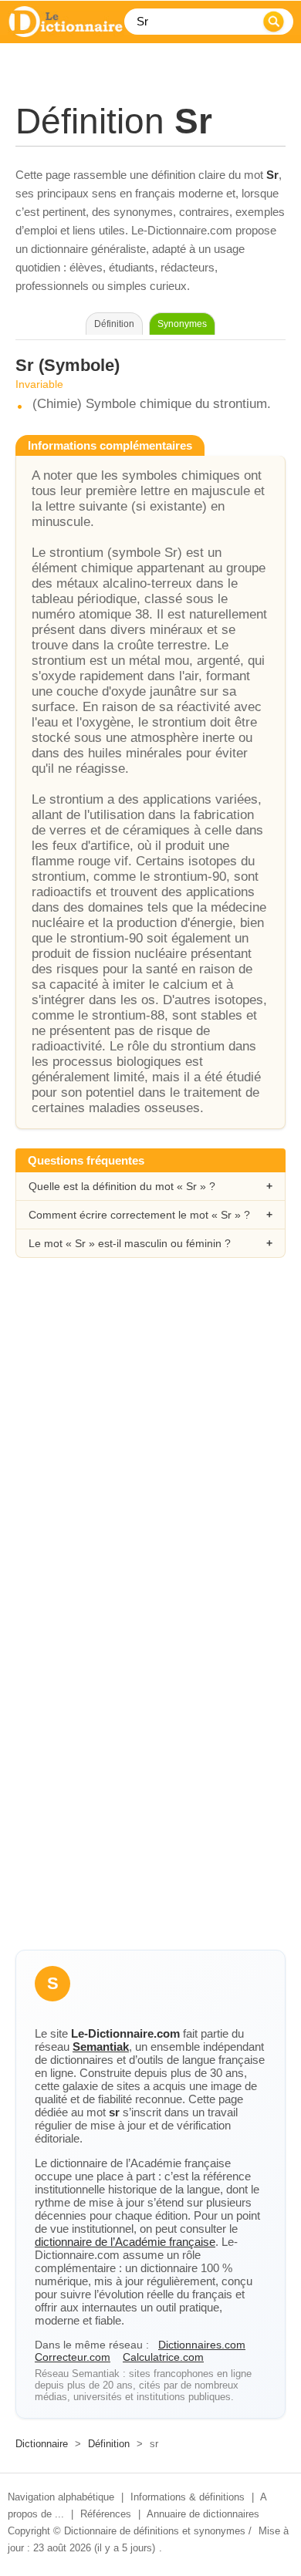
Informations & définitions (188, 2497)
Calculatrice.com (163, 2357)
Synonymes (182, 324)
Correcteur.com (73, 2357)
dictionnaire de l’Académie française (125, 2242)
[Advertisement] (150, 1443)
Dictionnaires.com (202, 2345)
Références (106, 2514)
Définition (109, 2444)
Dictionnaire (42, 2444)
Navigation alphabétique (61, 2497)
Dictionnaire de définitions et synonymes (155, 2531)
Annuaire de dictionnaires (203, 2514)
